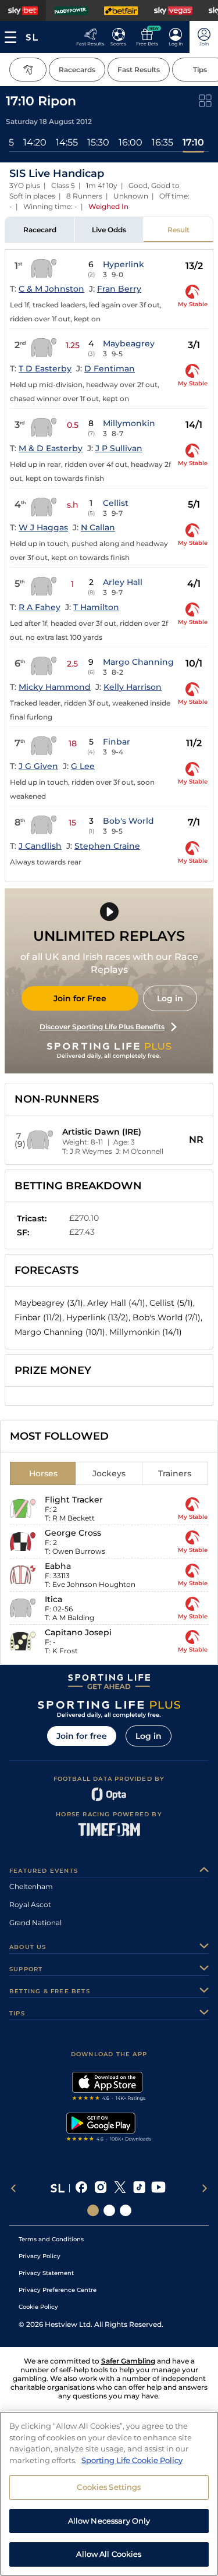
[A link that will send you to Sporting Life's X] (120, 2188)
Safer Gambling (128, 2361)
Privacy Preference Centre (58, 2290)
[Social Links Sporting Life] (93, 2210)
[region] (109, 2494)
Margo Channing (138, 662)
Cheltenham (31, 1886)
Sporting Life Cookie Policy (132, 2460)
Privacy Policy (40, 2256)
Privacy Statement (46, 2273)
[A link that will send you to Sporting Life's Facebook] (82, 2188)
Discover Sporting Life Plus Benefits (102, 1027)
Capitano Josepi (78, 1632)
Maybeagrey (129, 343)
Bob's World (128, 821)
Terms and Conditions (51, 2239)
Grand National (35, 1923)
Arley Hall (123, 582)
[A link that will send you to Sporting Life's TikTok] (139, 2188)
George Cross (73, 1533)
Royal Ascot (30, 1904)
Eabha (58, 1566)
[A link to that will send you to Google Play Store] (109, 2128)
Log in (170, 998)
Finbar (117, 742)
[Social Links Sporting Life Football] (126, 2210)
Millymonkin (129, 423)
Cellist (116, 503)
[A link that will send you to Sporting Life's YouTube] (158, 2188)
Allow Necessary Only (109, 2521)
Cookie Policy (38, 2307)
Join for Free (80, 998)
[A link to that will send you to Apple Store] (109, 2088)
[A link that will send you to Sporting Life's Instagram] (101, 2188)
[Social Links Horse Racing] (109, 2210)
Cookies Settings (109, 2487)
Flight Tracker (74, 1500)
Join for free (82, 1736)
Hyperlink (124, 264)
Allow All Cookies (109, 2554)
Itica (53, 1599)
